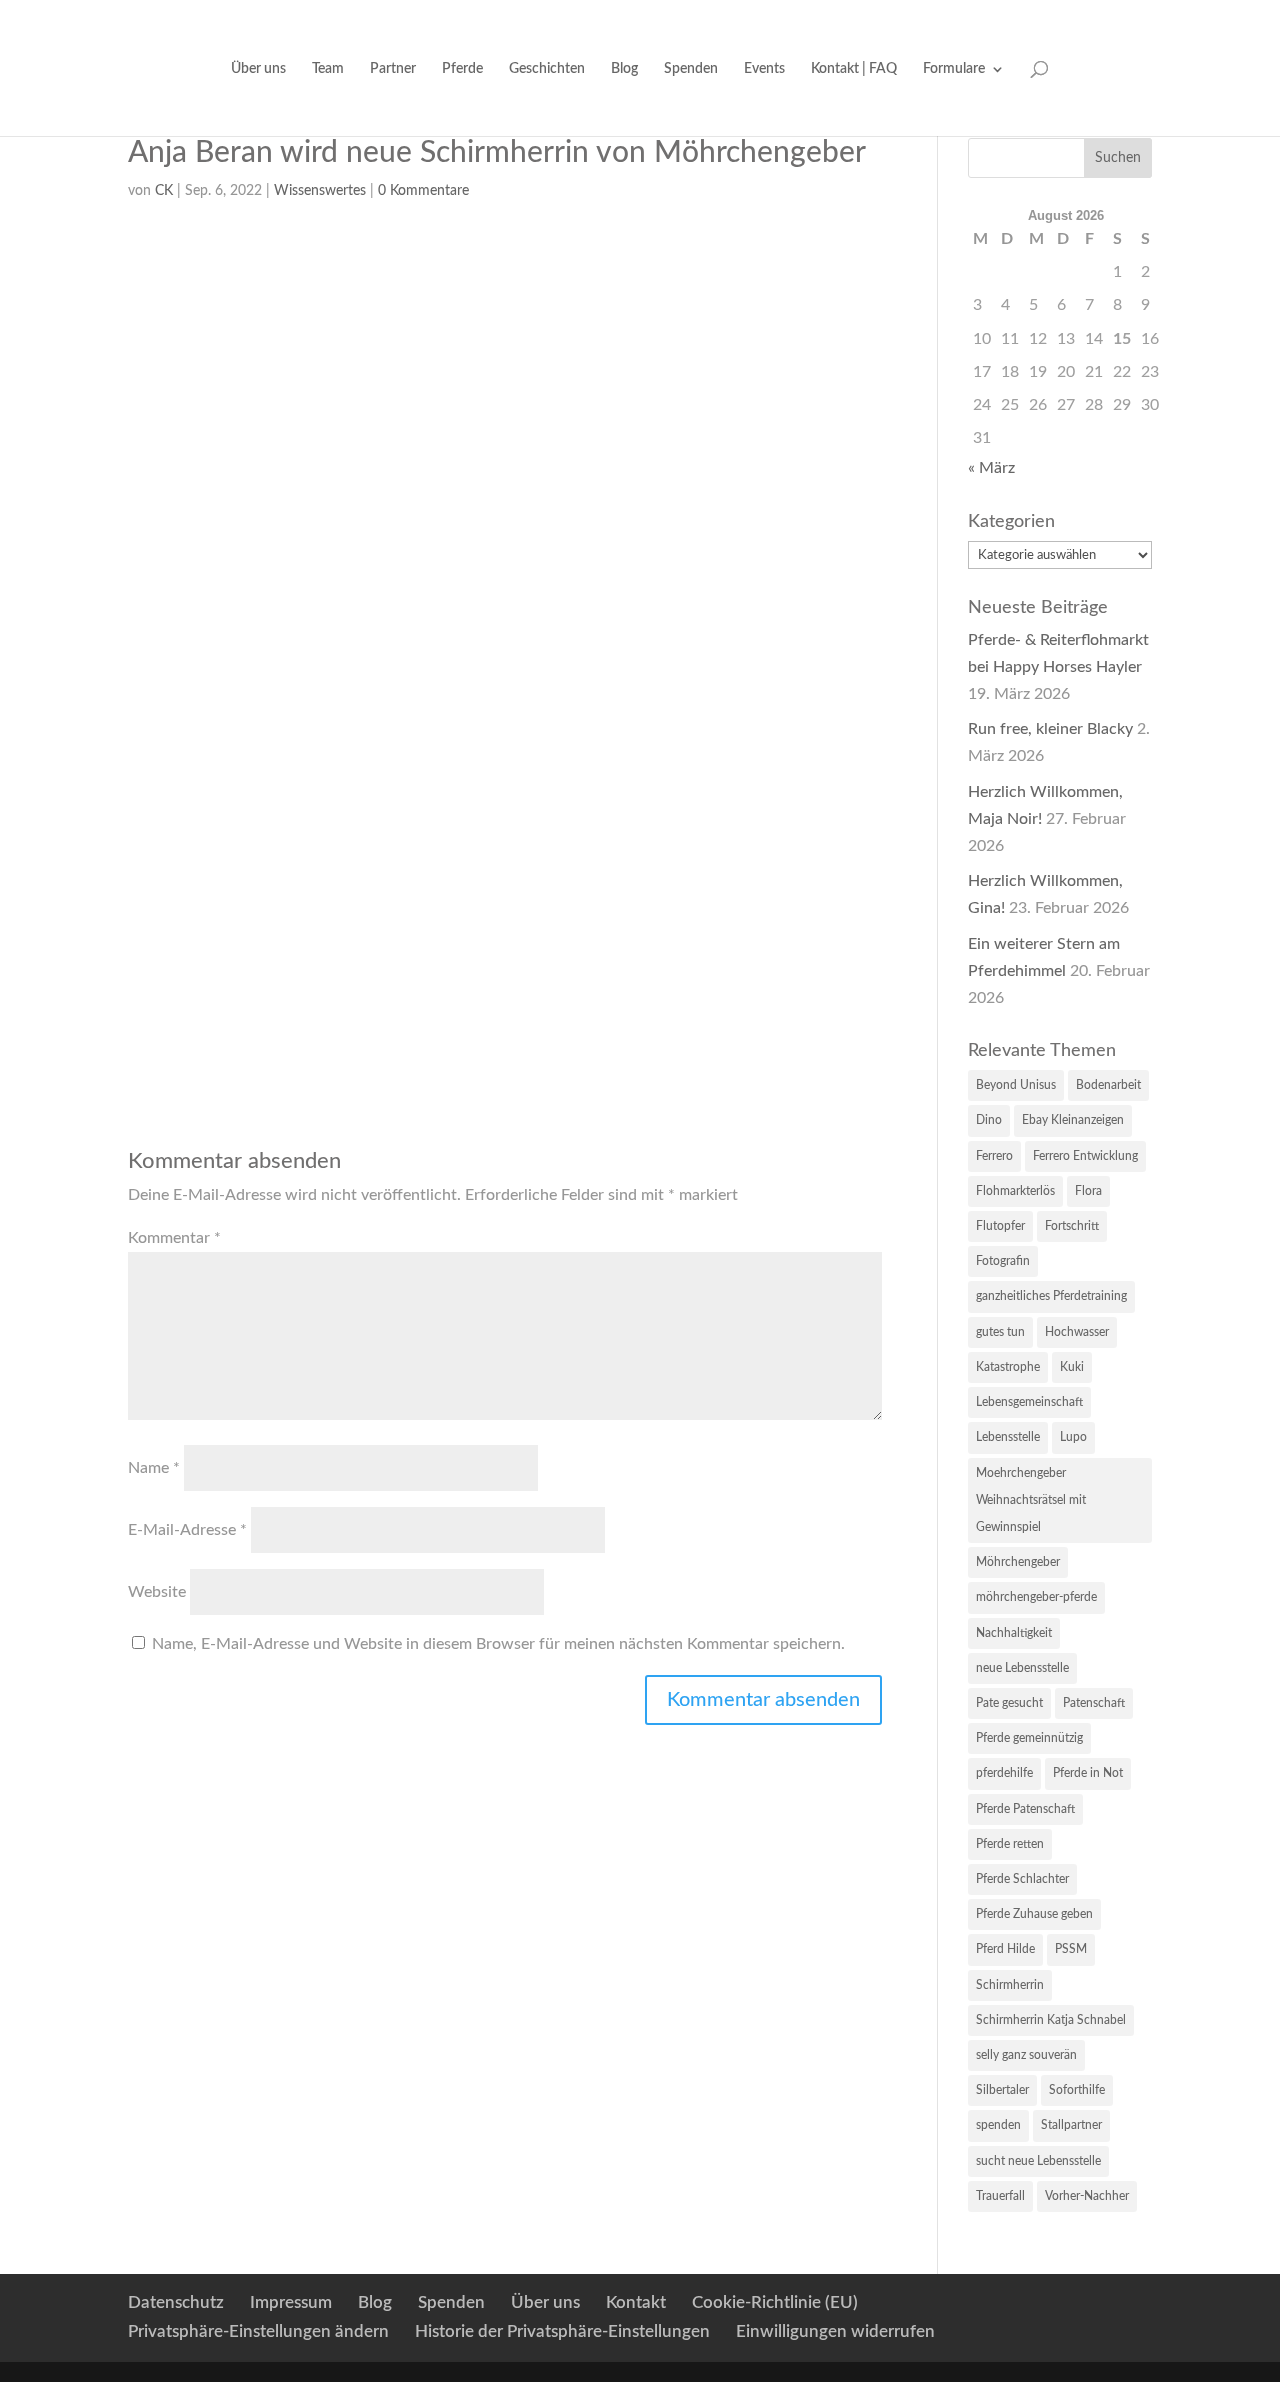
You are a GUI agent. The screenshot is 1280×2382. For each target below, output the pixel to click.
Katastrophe (1008, 1367)
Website (157, 1592)
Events (764, 69)
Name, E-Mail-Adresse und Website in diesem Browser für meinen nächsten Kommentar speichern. (498, 1644)
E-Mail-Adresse (187, 1530)
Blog (624, 69)
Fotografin (1003, 1261)
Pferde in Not (1088, 1773)
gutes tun (1000, 1332)
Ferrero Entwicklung (1085, 1156)
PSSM (1071, 1949)
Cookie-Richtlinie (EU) (775, 2302)
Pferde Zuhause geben (1034, 1914)
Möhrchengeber (1018, 1562)
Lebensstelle (1008, 1437)
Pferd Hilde (1005, 1949)
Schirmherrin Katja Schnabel (1051, 2020)
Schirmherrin (1010, 1985)
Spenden (691, 69)
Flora (1088, 1191)
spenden (998, 2125)
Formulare (954, 69)
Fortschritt (1072, 1226)
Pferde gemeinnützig (1029, 1738)
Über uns (258, 69)
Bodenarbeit (1108, 1085)
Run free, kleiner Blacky (1050, 729)
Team (328, 69)
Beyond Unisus (1016, 1085)
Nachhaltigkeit (1014, 1633)
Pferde (462, 69)
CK (164, 191)
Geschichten (547, 69)
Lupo (1073, 1437)
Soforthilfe (1077, 2090)
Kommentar (174, 1238)
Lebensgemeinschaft (1029, 1402)
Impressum (291, 2302)
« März (991, 468)
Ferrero (994, 1156)
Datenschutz (176, 2302)
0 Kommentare (423, 191)
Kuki (1072, 1367)
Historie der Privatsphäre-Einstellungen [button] (562, 2331)
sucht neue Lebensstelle (1038, 2161)
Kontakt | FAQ (854, 69)
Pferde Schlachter (1022, 1879)
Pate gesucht (1009, 1703)
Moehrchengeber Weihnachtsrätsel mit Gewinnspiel (1031, 1500)
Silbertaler (1002, 2090)
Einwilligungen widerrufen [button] (835, 2331)
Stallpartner (1071, 2125)
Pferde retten (1010, 1844)
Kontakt (636, 2302)
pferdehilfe (1004, 1773)
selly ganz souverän (1026, 2055)
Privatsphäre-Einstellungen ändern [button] (258, 2331)
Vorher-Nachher (1087, 2196)
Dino (989, 1120)
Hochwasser (1077, 1332)
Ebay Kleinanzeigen (1073, 1120)
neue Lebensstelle (1022, 1668)
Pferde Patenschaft (1025, 1809)
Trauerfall (1000, 2196)
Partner (393, 69)
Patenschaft (1094, 1703)
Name (154, 1468)
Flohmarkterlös (1015, 1191)
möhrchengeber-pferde (1036, 1597)
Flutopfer (1000, 1226)
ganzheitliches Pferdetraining (1051, 1296)
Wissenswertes (320, 191)
